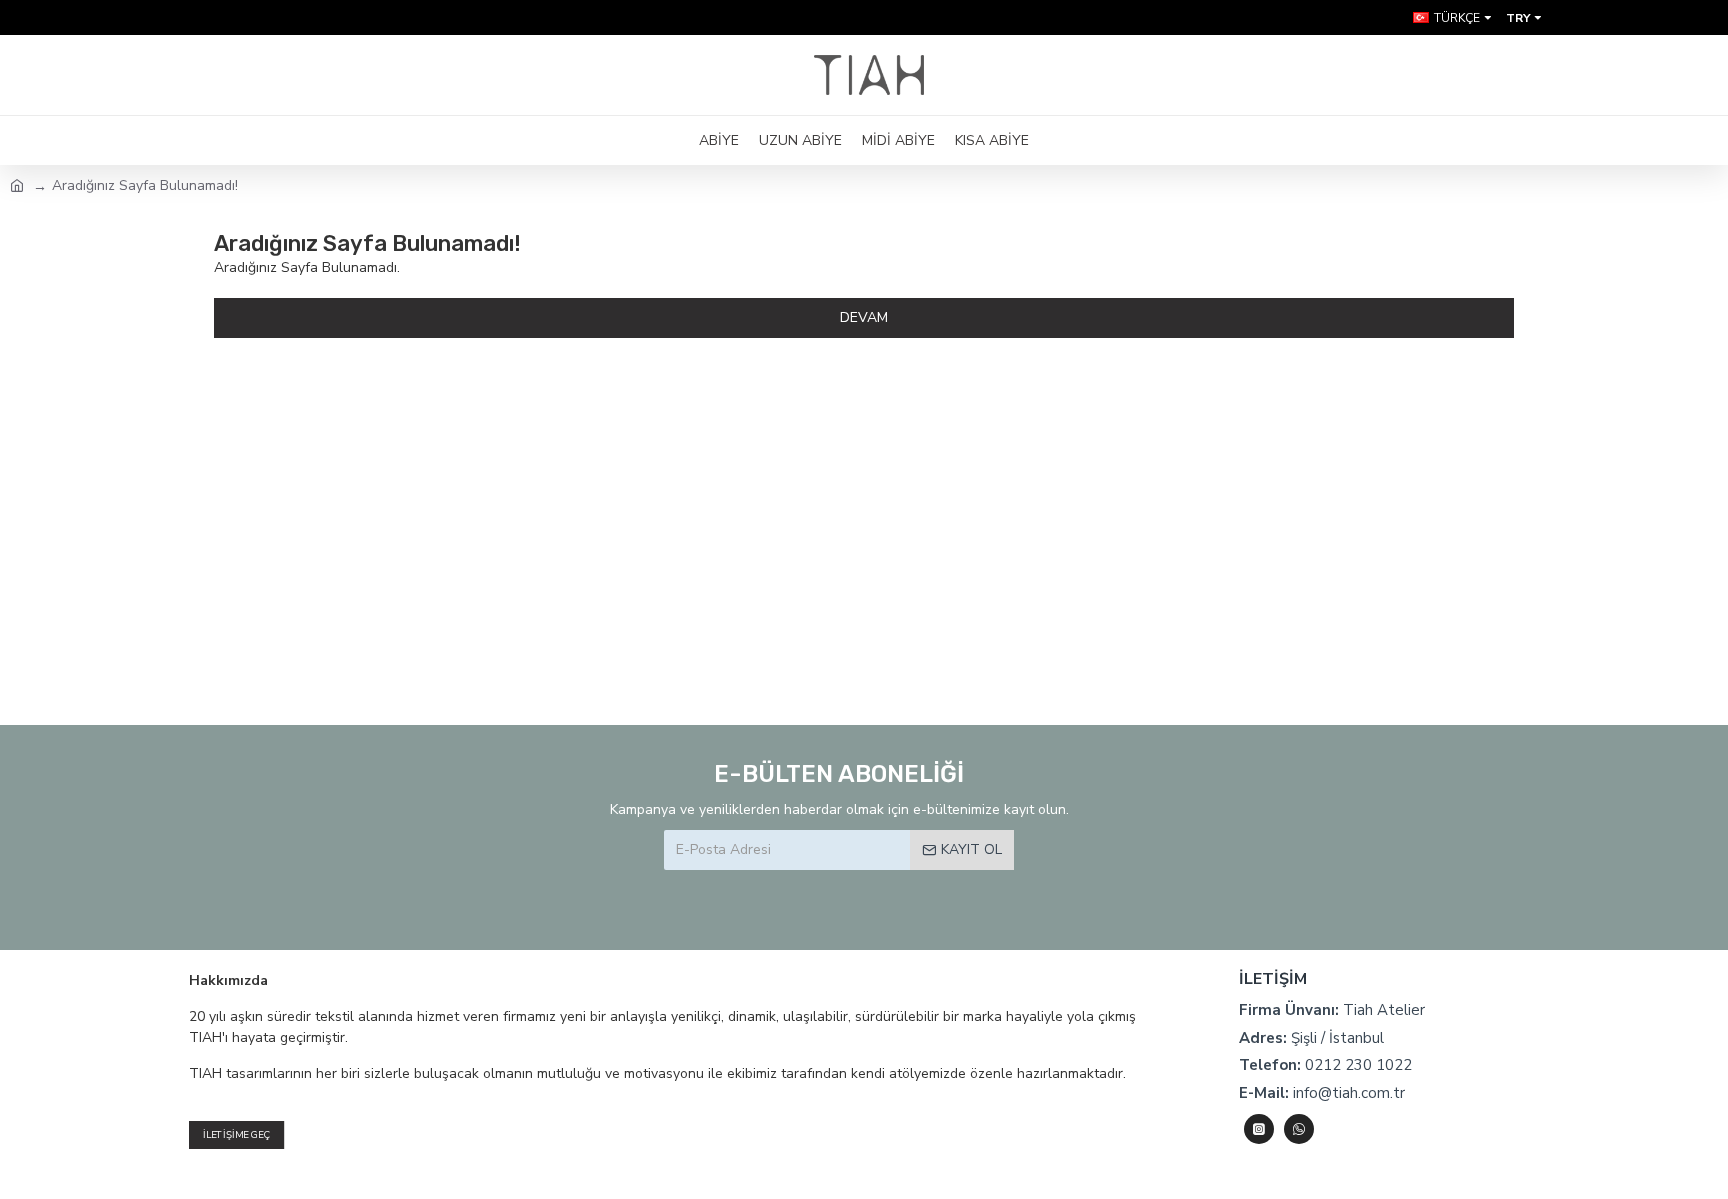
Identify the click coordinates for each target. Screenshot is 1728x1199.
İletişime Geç (236, 1134)
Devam (864, 317)
